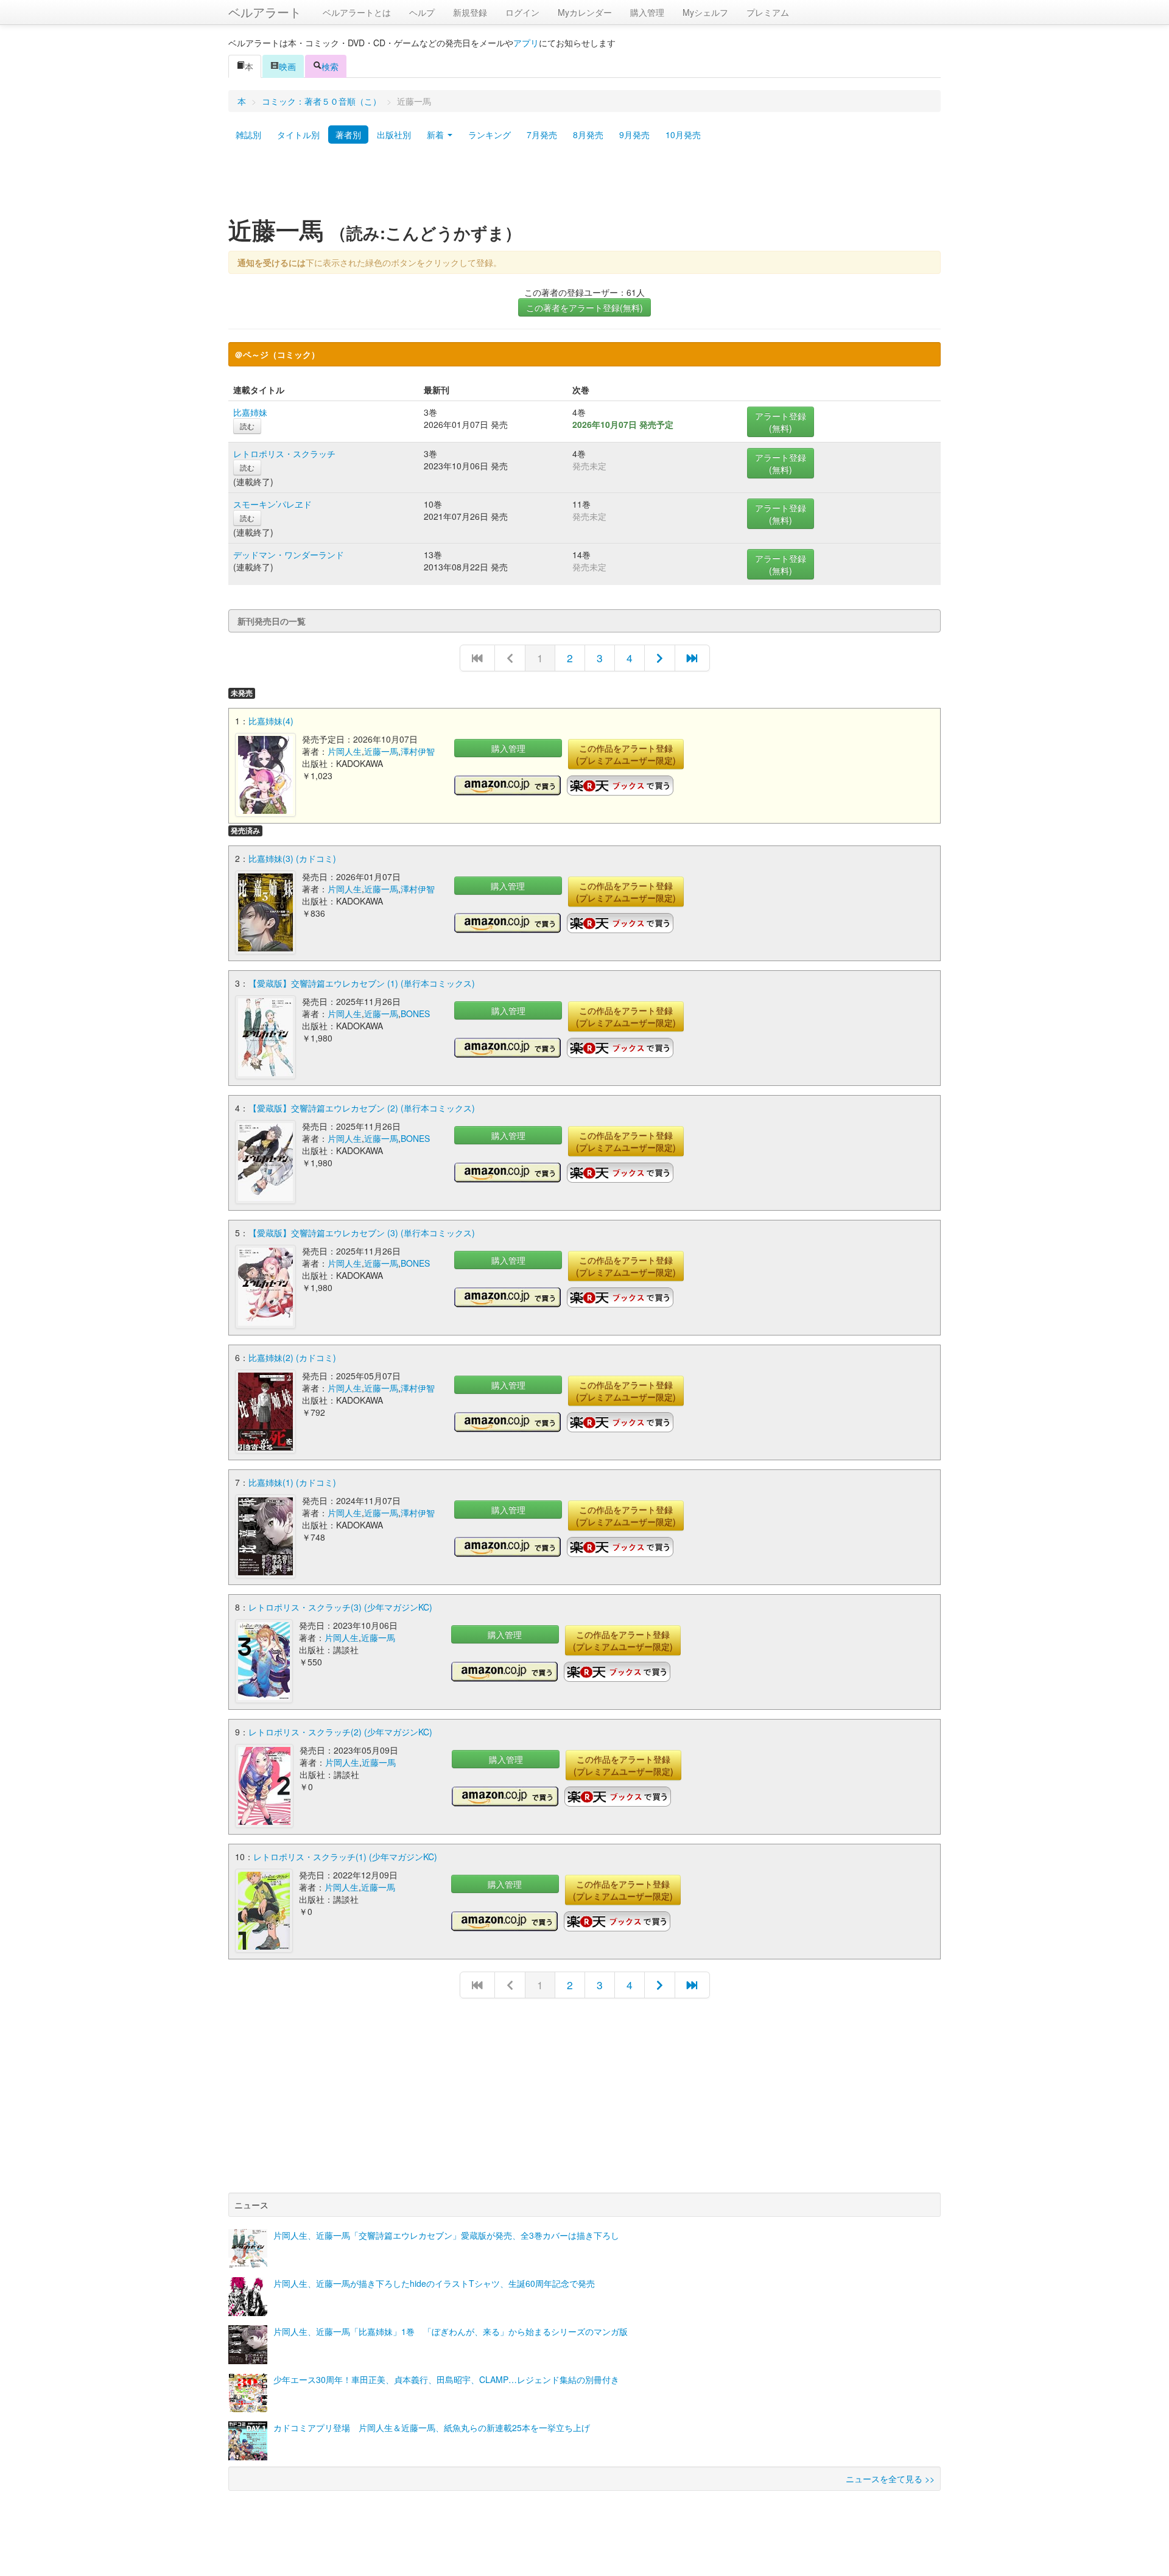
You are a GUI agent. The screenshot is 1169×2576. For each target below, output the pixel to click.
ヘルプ (422, 12)
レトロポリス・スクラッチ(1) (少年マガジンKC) (345, 1857)
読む (247, 426)
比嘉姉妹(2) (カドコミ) (292, 1357)
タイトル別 (298, 135)
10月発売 (683, 135)
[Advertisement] (584, 184)
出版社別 (394, 135)
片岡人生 (345, 751)
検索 (330, 66)
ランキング (490, 135)
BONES (415, 1013)
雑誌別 (248, 135)
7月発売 (542, 135)
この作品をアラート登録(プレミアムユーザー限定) (626, 754)
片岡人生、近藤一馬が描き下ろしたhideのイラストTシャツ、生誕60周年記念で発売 (434, 2283)
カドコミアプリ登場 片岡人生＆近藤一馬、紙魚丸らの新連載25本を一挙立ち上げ (432, 2427)
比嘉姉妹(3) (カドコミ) (292, 858)
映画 (287, 66)
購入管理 (647, 12)
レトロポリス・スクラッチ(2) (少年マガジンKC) (340, 1732)
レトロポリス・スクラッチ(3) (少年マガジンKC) (340, 1607)
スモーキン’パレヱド (272, 504)
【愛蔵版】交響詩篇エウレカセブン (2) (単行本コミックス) (362, 1108)
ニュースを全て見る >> (890, 2479)
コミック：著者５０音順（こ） (321, 101)
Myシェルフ (705, 12)
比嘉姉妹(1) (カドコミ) (292, 1482)
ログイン (522, 12)
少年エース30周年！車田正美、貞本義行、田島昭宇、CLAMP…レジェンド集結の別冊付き (446, 2379)
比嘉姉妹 (250, 412)
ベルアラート (265, 12)
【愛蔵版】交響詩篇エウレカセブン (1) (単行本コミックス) (362, 983)
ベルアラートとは (357, 12)
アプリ (526, 43)
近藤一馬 (381, 751)
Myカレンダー (585, 12)
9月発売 (634, 135)
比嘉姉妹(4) (271, 721)
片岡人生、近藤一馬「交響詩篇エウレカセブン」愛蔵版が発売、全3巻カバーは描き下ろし (446, 2235)
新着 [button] (437, 135)
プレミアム (768, 12)
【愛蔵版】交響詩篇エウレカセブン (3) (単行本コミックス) (362, 1233)
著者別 (348, 135)
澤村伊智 (418, 751)
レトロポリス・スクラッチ (284, 453)
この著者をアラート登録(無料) (584, 307)
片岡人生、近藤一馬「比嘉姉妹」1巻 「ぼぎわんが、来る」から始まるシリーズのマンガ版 (451, 2331)
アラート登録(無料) (781, 422)
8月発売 (588, 135)
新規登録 (470, 12)
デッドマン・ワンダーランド (289, 555)
